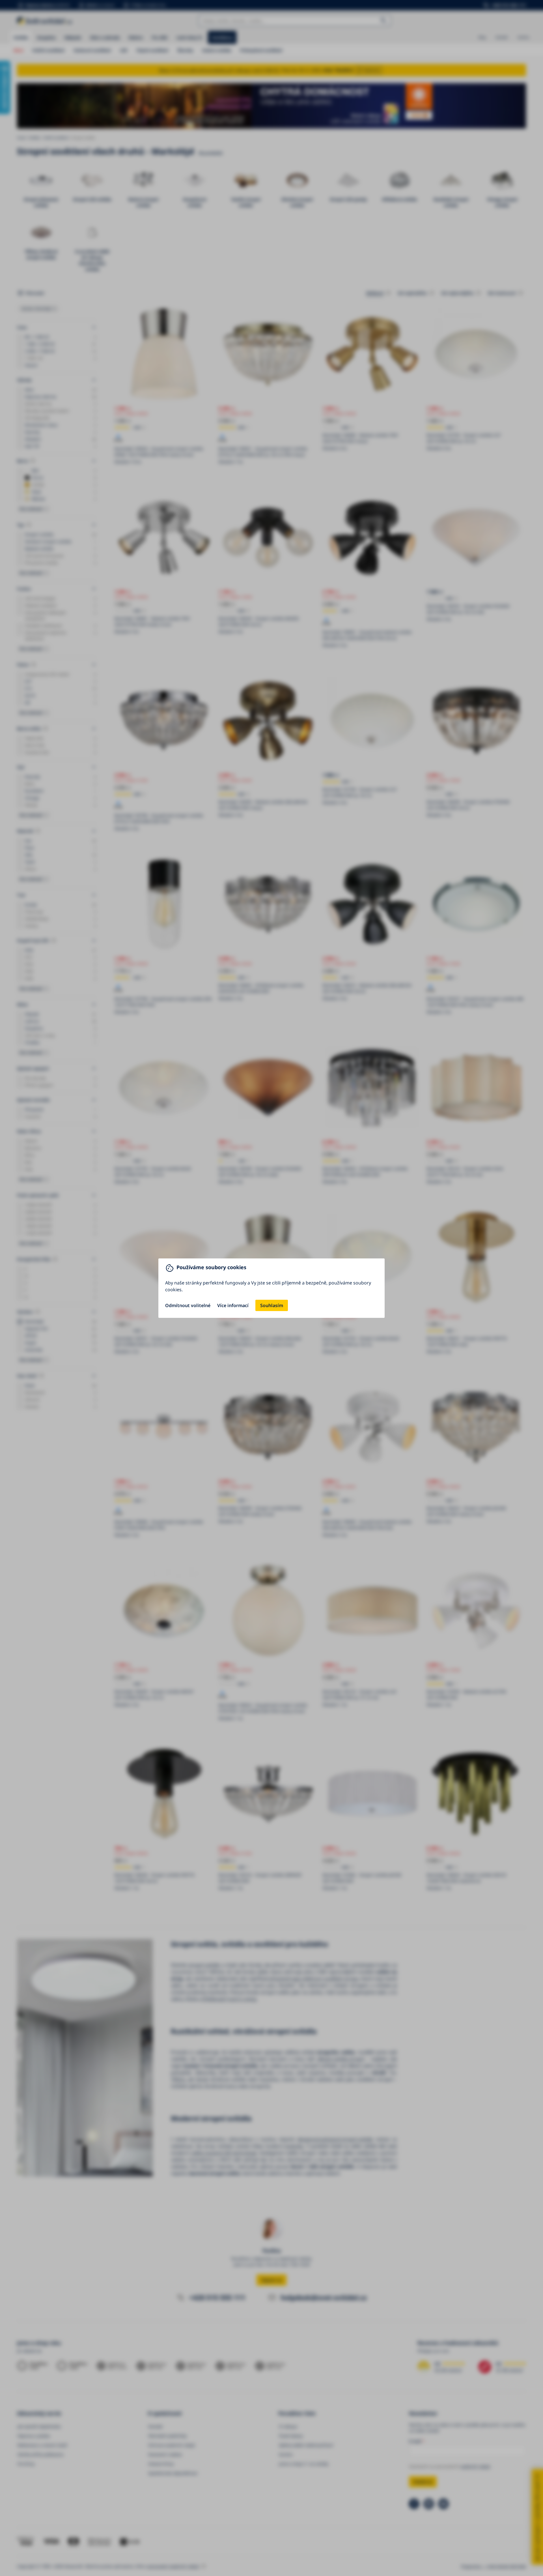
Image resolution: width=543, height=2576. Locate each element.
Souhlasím (272, 1305)
